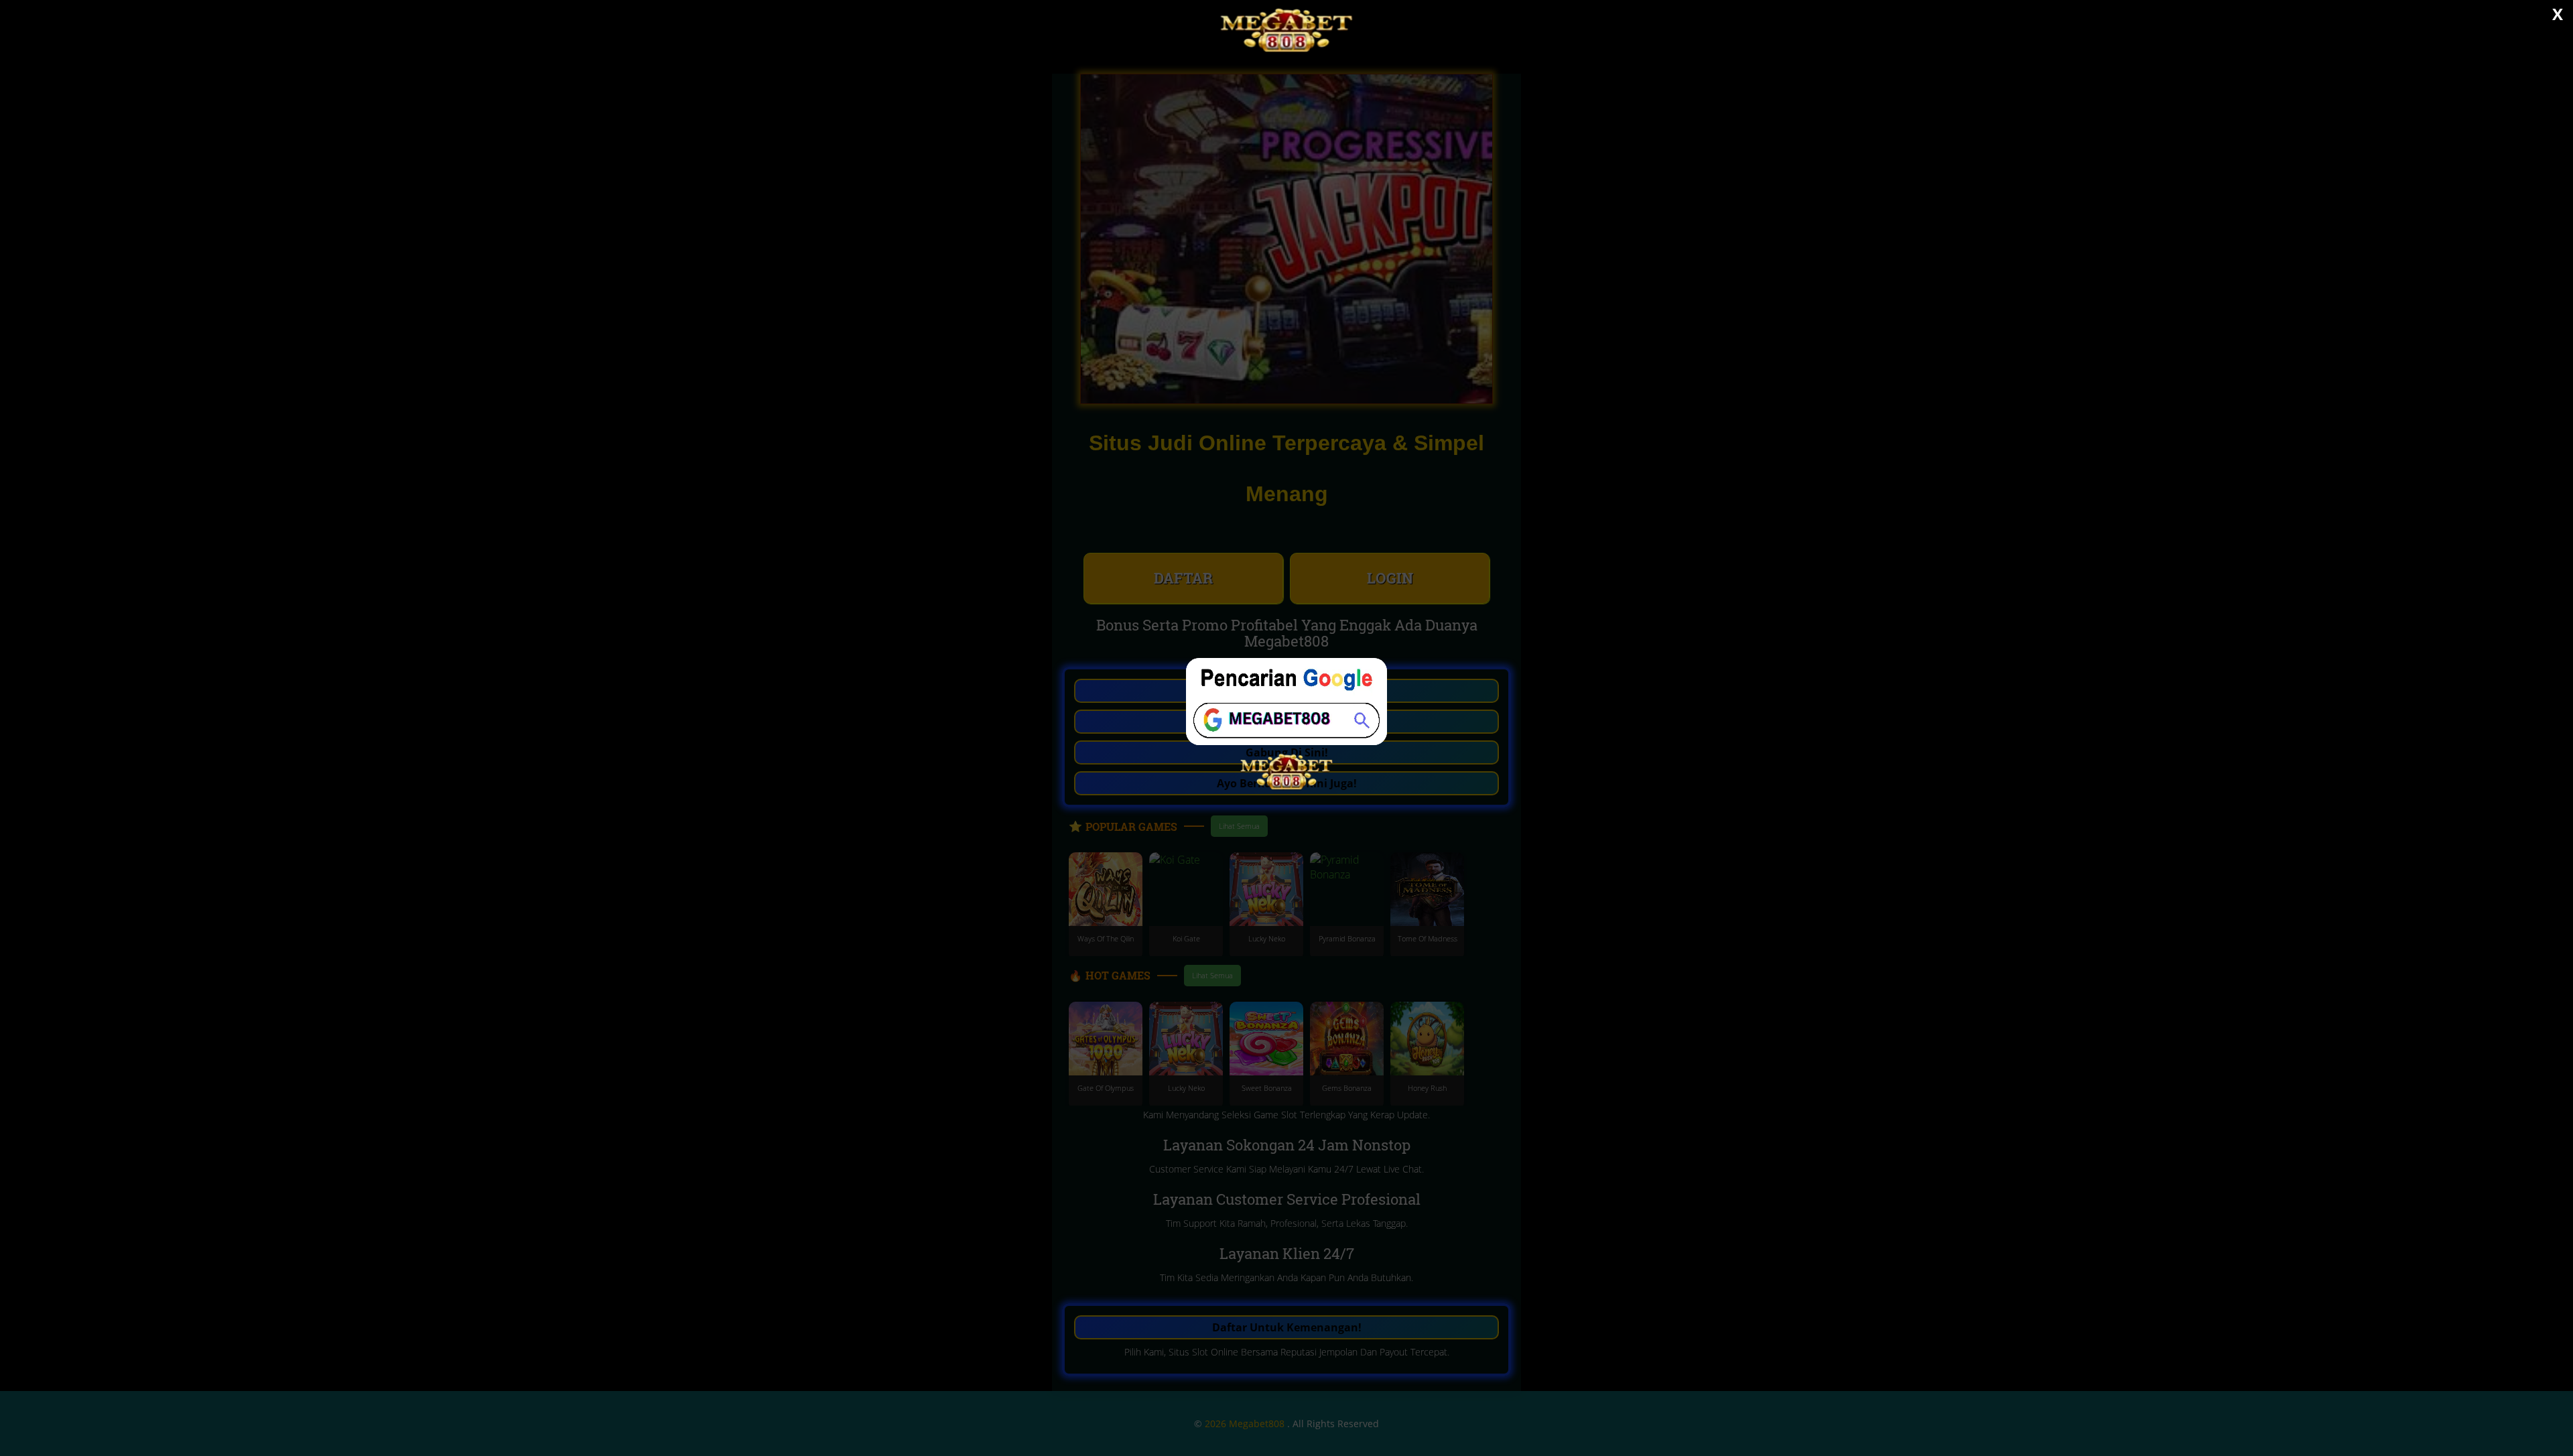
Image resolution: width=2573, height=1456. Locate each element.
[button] (1286, 728)
